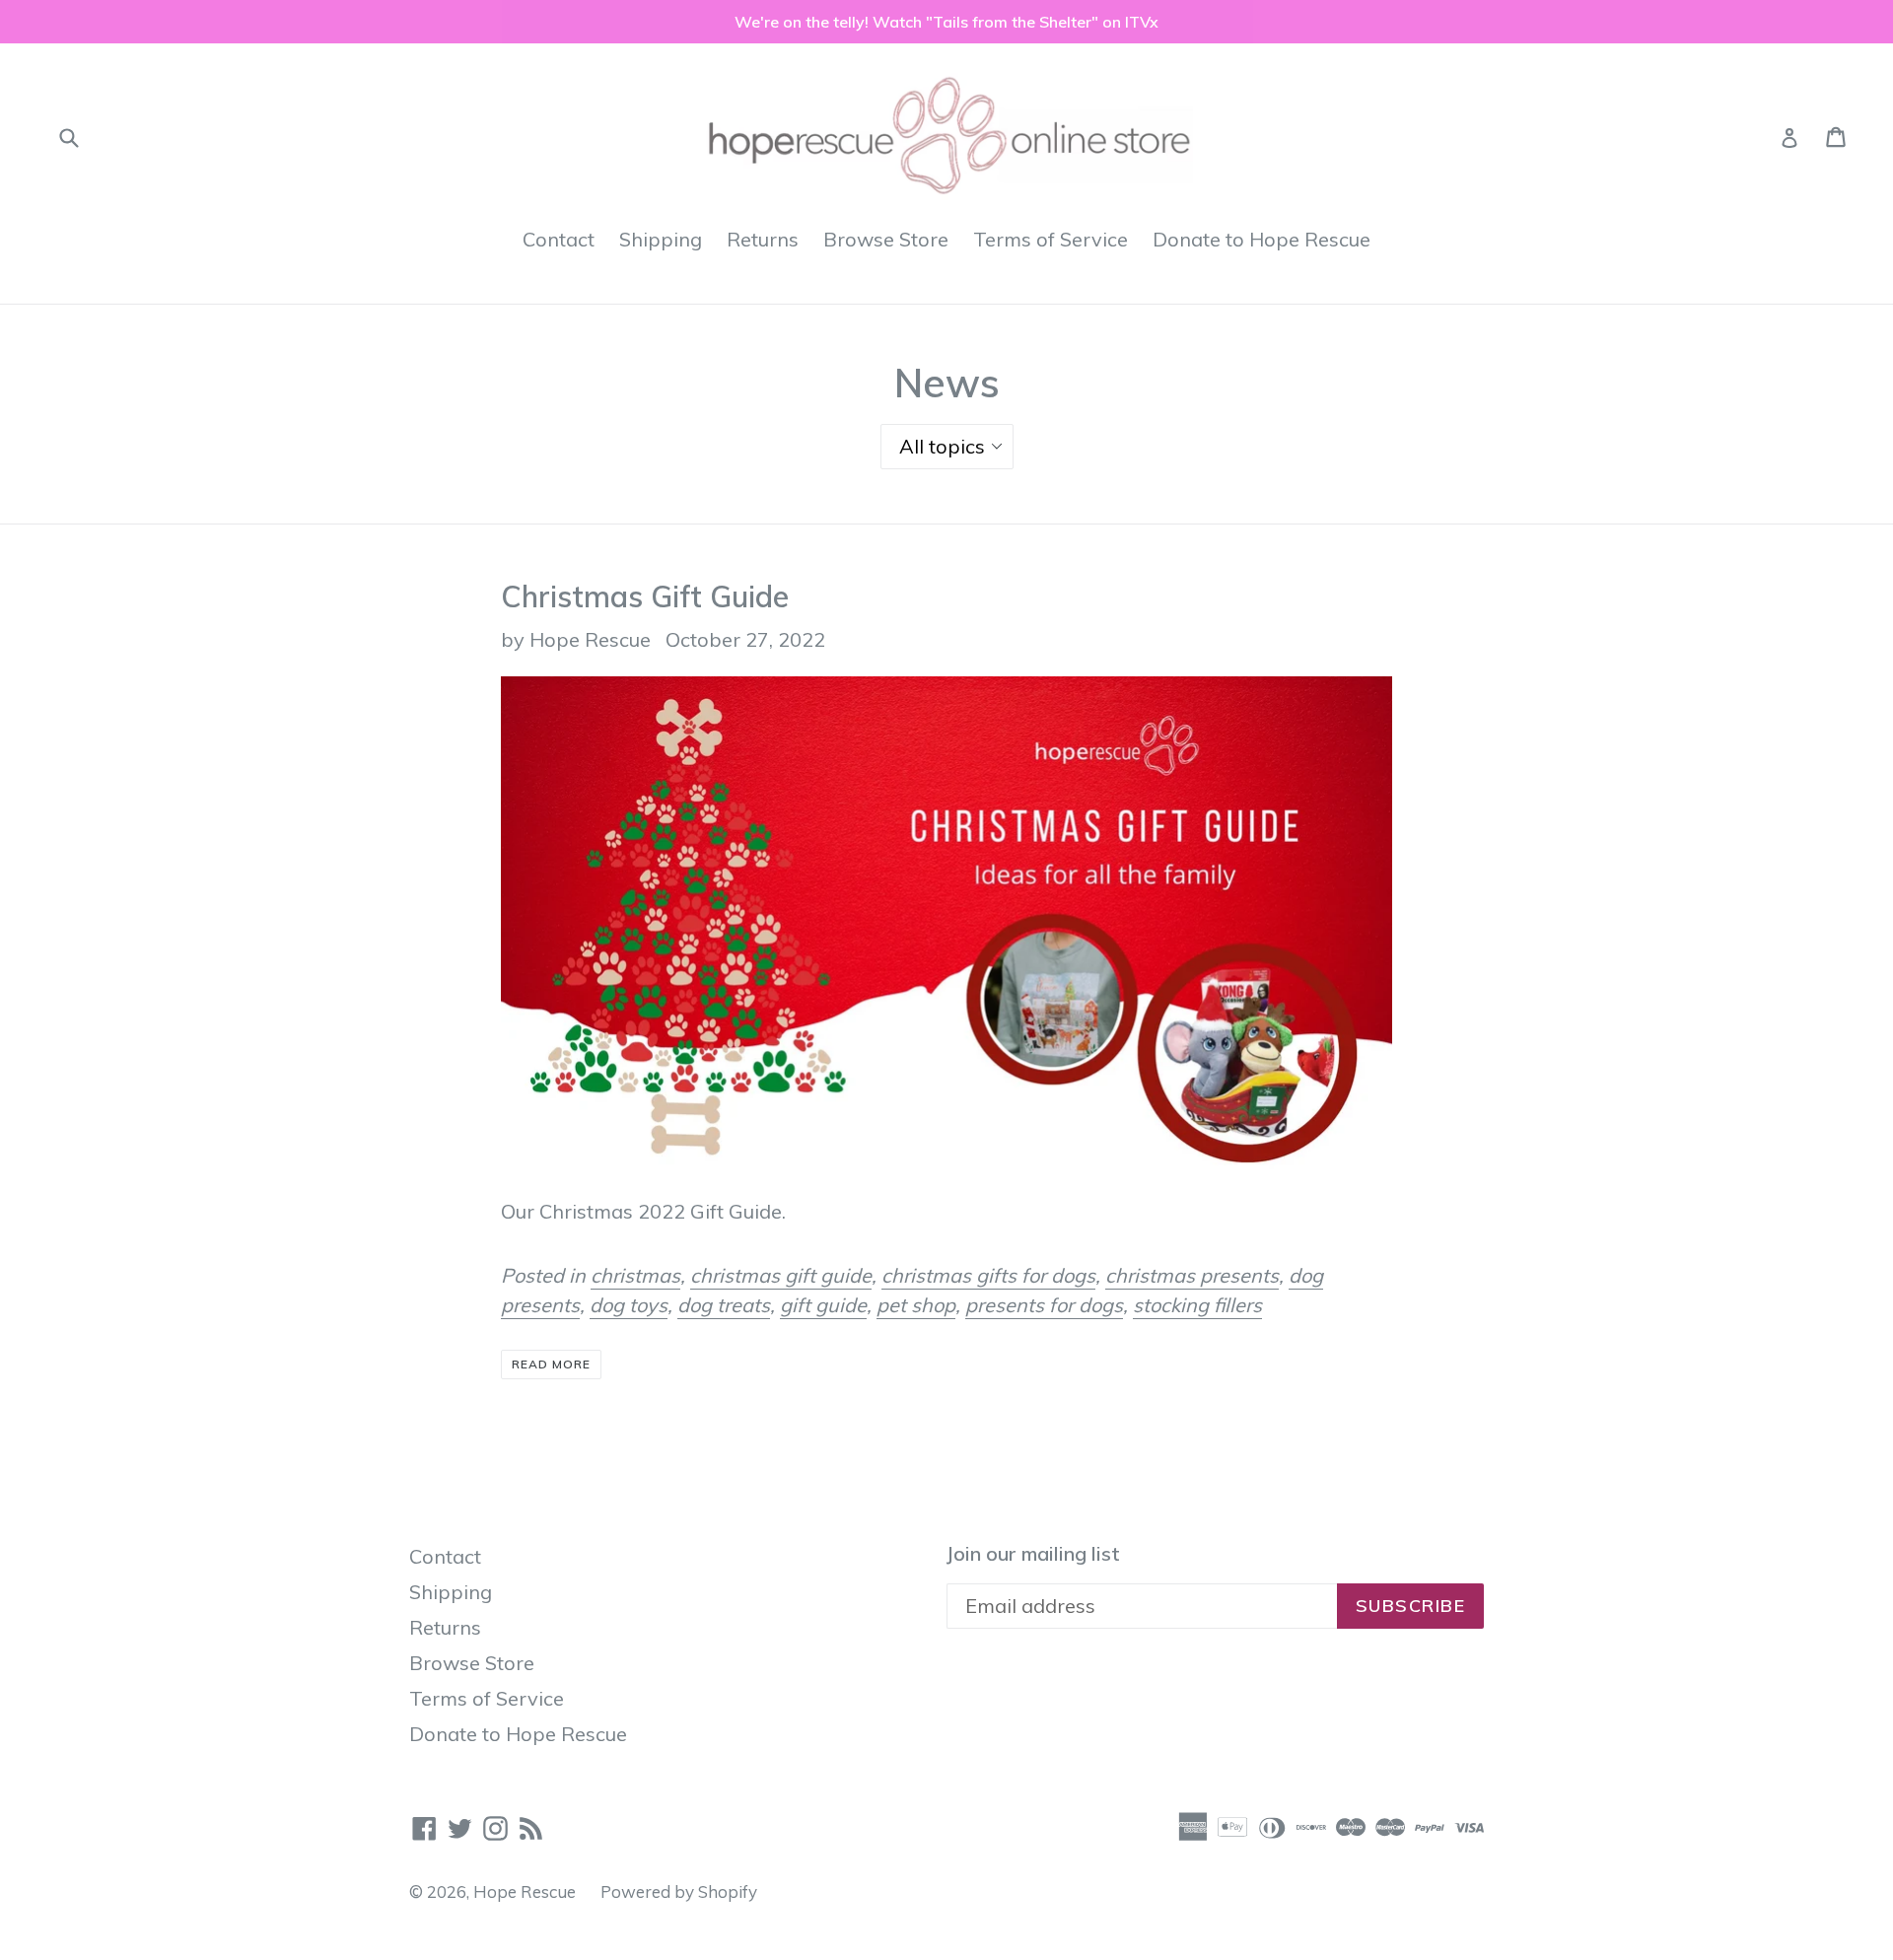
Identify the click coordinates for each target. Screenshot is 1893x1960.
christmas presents (1192, 1275)
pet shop (916, 1305)
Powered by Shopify (679, 1891)
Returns (763, 239)
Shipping (661, 239)
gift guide (823, 1305)
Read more (551, 1364)
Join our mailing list (1033, 1554)
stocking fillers (1197, 1305)
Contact (559, 239)
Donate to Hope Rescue (1262, 239)
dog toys (629, 1305)
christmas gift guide (781, 1275)
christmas (635, 1275)
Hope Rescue (525, 1891)
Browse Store (886, 239)
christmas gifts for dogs (988, 1275)
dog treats (724, 1305)
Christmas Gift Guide (645, 596)
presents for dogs (1044, 1305)
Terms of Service (1051, 239)
